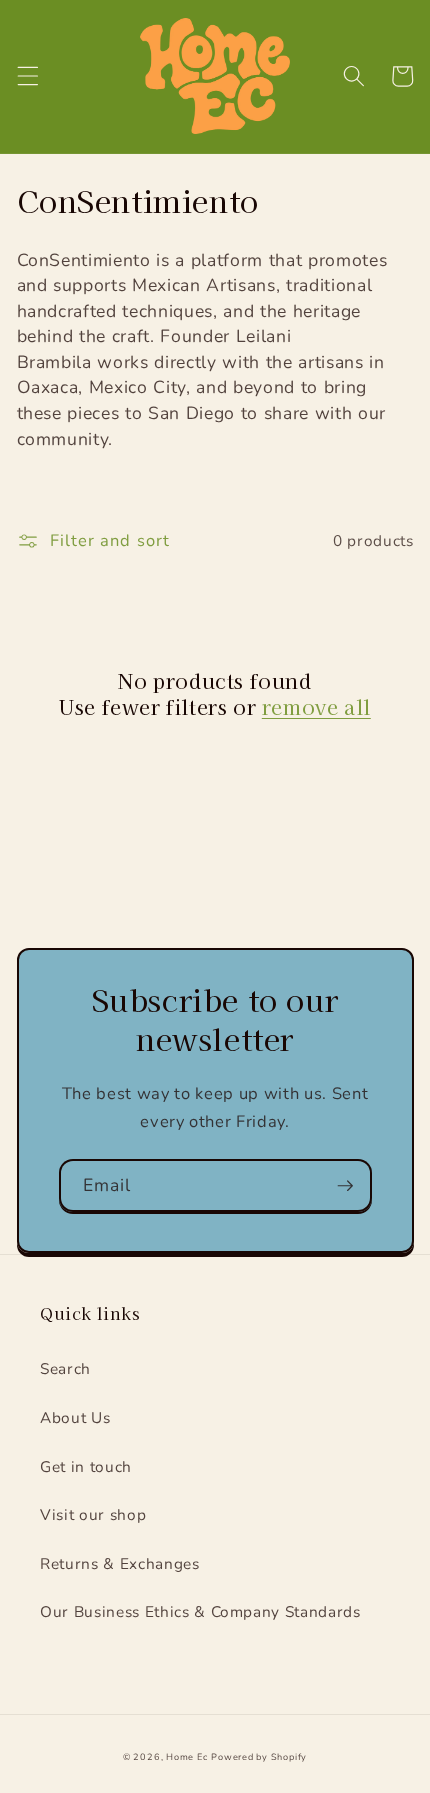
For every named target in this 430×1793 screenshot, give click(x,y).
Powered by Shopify (259, 1757)
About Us (75, 1417)
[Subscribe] (345, 1186)
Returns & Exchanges (120, 1563)
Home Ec (186, 1757)
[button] (27, 76)
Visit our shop (93, 1514)
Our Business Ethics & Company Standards (200, 1611)
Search (65, 1368)
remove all (316, 707)
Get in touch (86, 1466)
